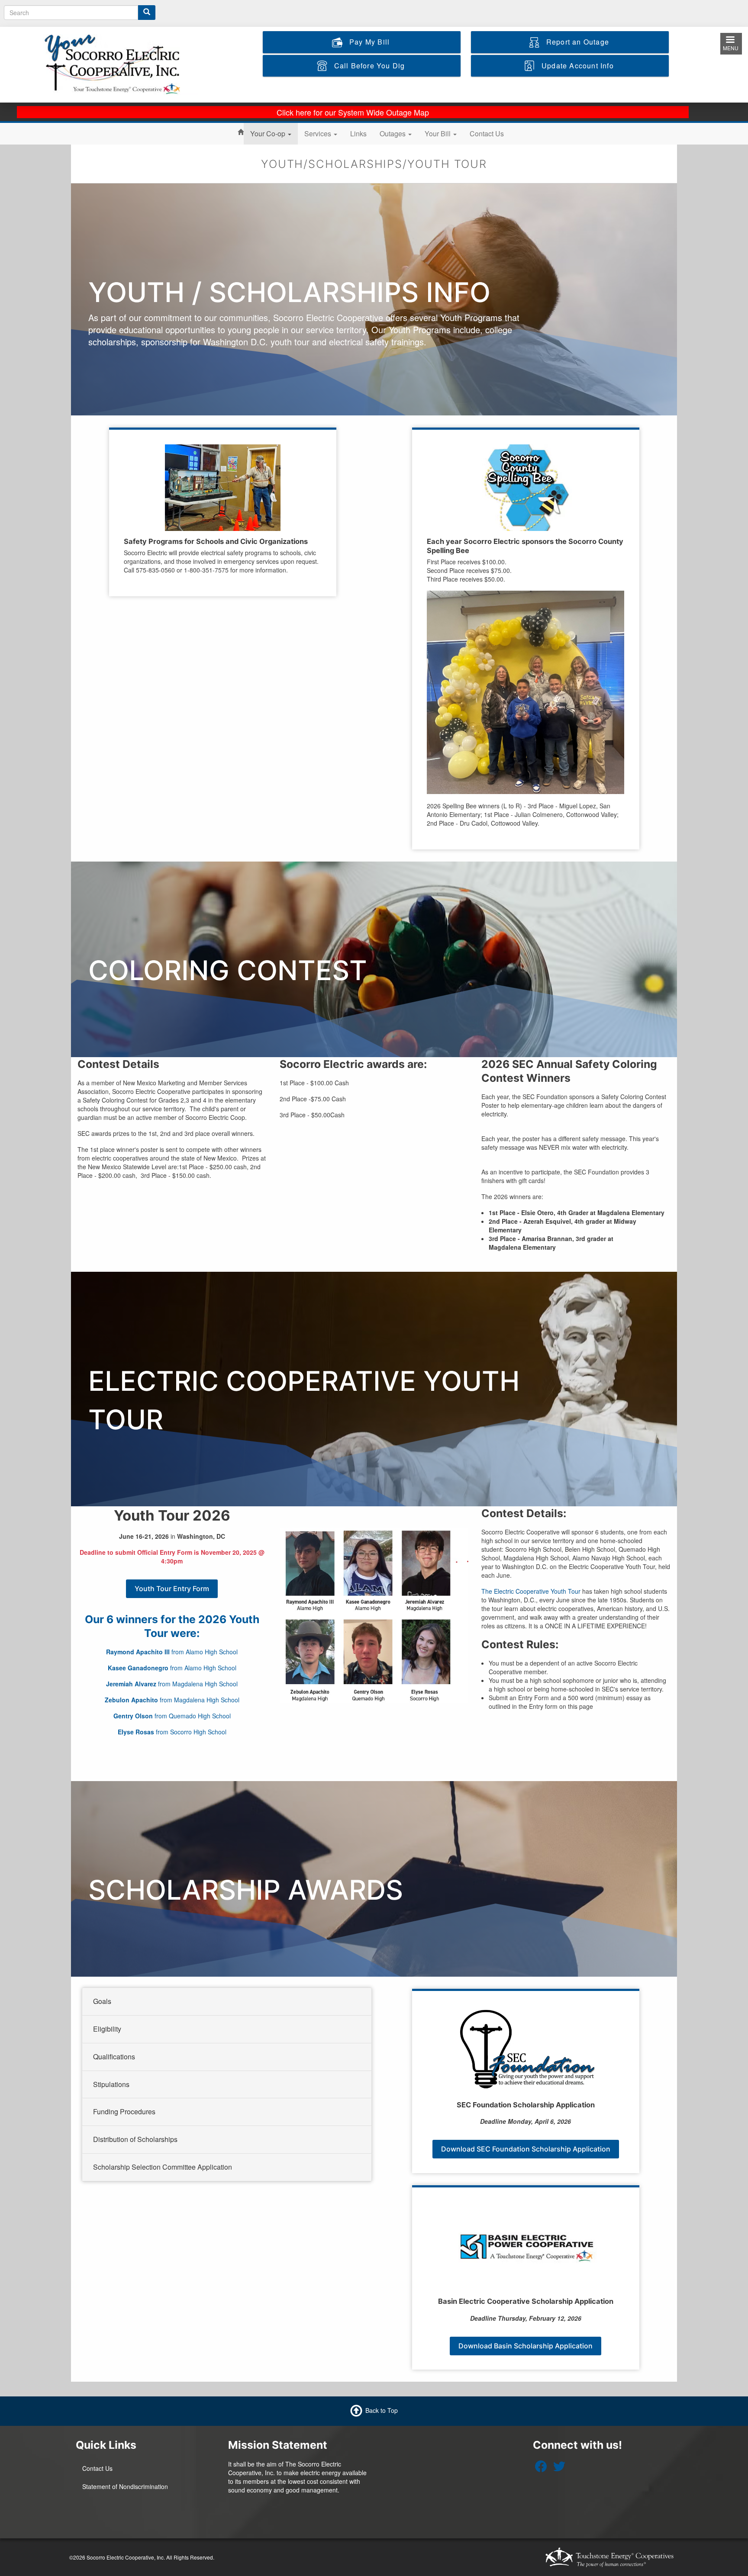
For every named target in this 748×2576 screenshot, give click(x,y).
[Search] (147, 13)
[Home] (120, 64)
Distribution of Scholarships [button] (135, 2139)
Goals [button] (102, 2001)
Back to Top (382, 2410)
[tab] (227, 2002)
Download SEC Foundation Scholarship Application (526, 2149)
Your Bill (438, 133)
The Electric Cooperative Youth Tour (531, 1591)
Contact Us (487, 133)
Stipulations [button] (111, 2084)
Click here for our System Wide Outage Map (353, 112)
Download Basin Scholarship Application (526, 2346)
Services (319, 133)
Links (358, 133)
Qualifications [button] (114, 2057)
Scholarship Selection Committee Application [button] (163, 2167)
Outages (393, 133)
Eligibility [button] (107, 2029)
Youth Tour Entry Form (172, 1589)
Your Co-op (269, 133)
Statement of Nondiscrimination (125, 2486)
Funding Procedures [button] (124, 2111)
